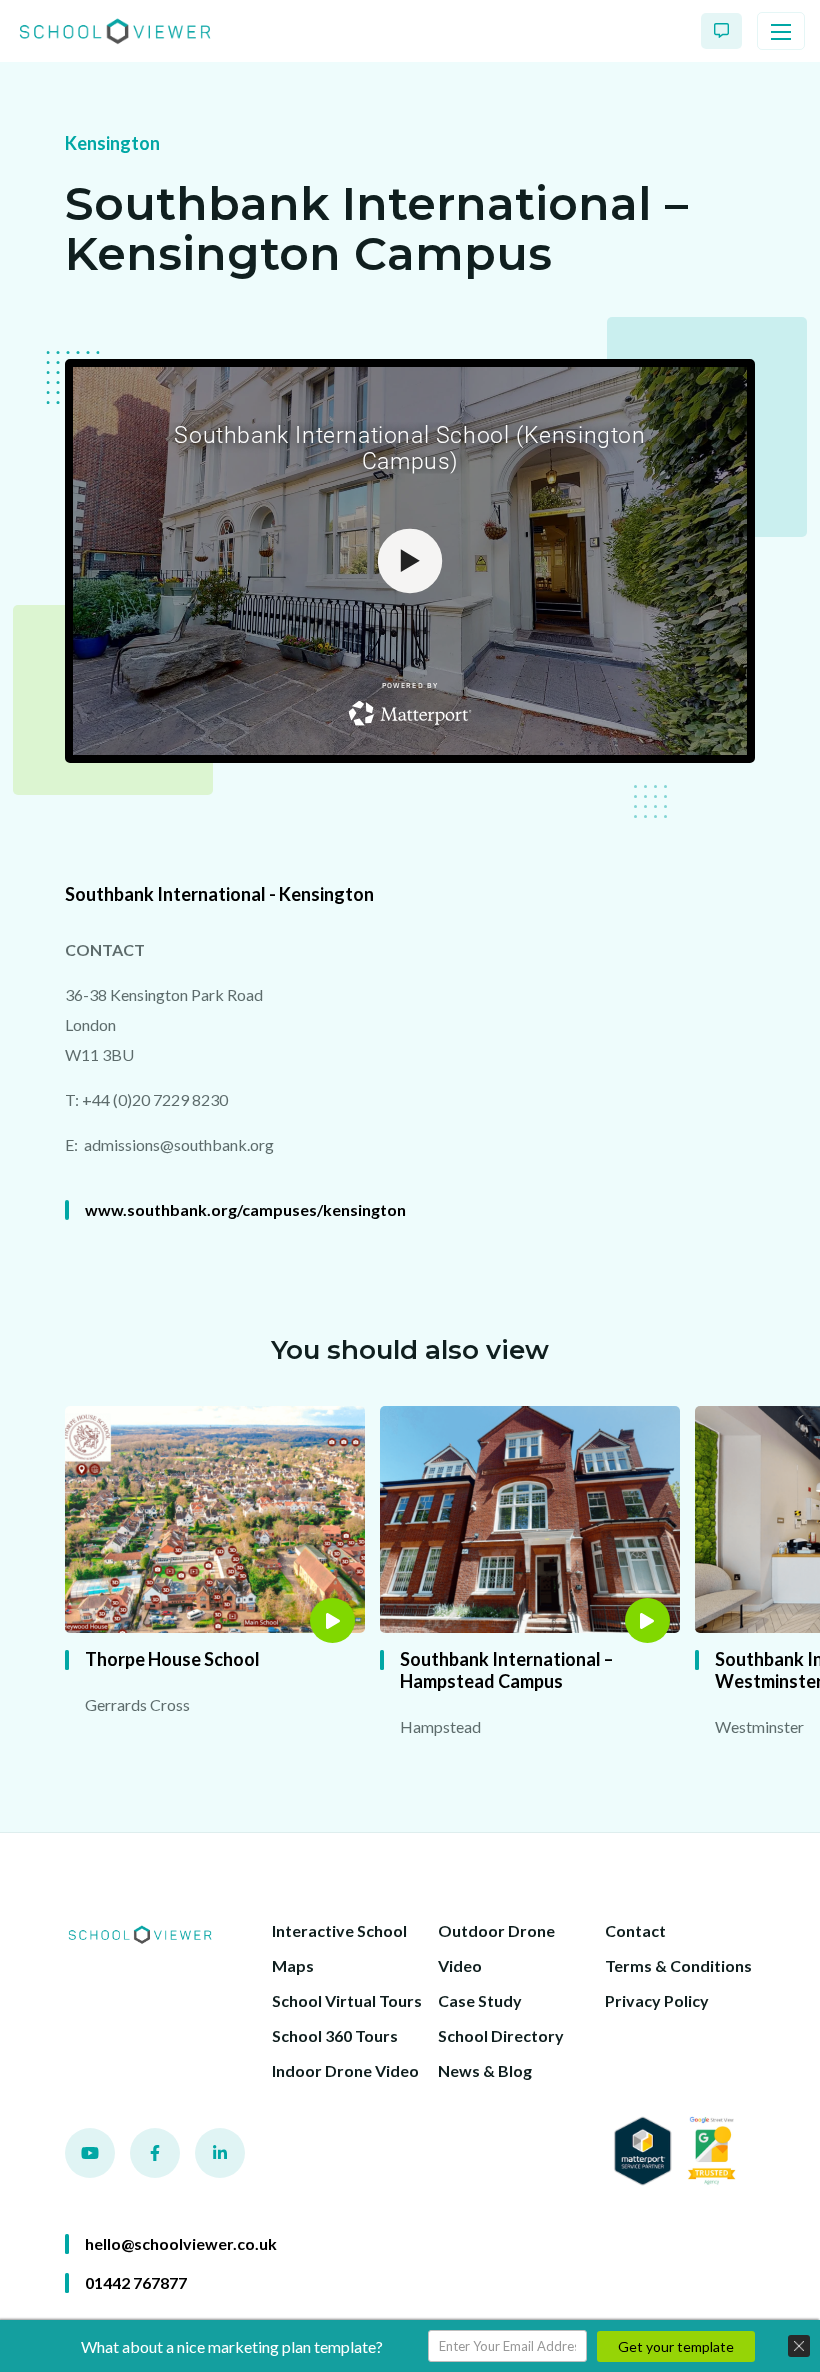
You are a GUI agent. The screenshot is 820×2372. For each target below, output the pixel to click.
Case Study (480, 2000)
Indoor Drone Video (345, 2070)
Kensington (112, 143)
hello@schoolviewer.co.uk (181, 2243)
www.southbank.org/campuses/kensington (245, 1209)
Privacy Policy (657, 2000)
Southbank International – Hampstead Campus (506, 1670)
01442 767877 (136, 2282)
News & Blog (485, 2070)
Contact (635, 1930)
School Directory (501, 2035)
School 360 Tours (335, 2035)
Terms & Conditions (678, 1965)
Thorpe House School (172, 1659)
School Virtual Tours (347, 2000)
